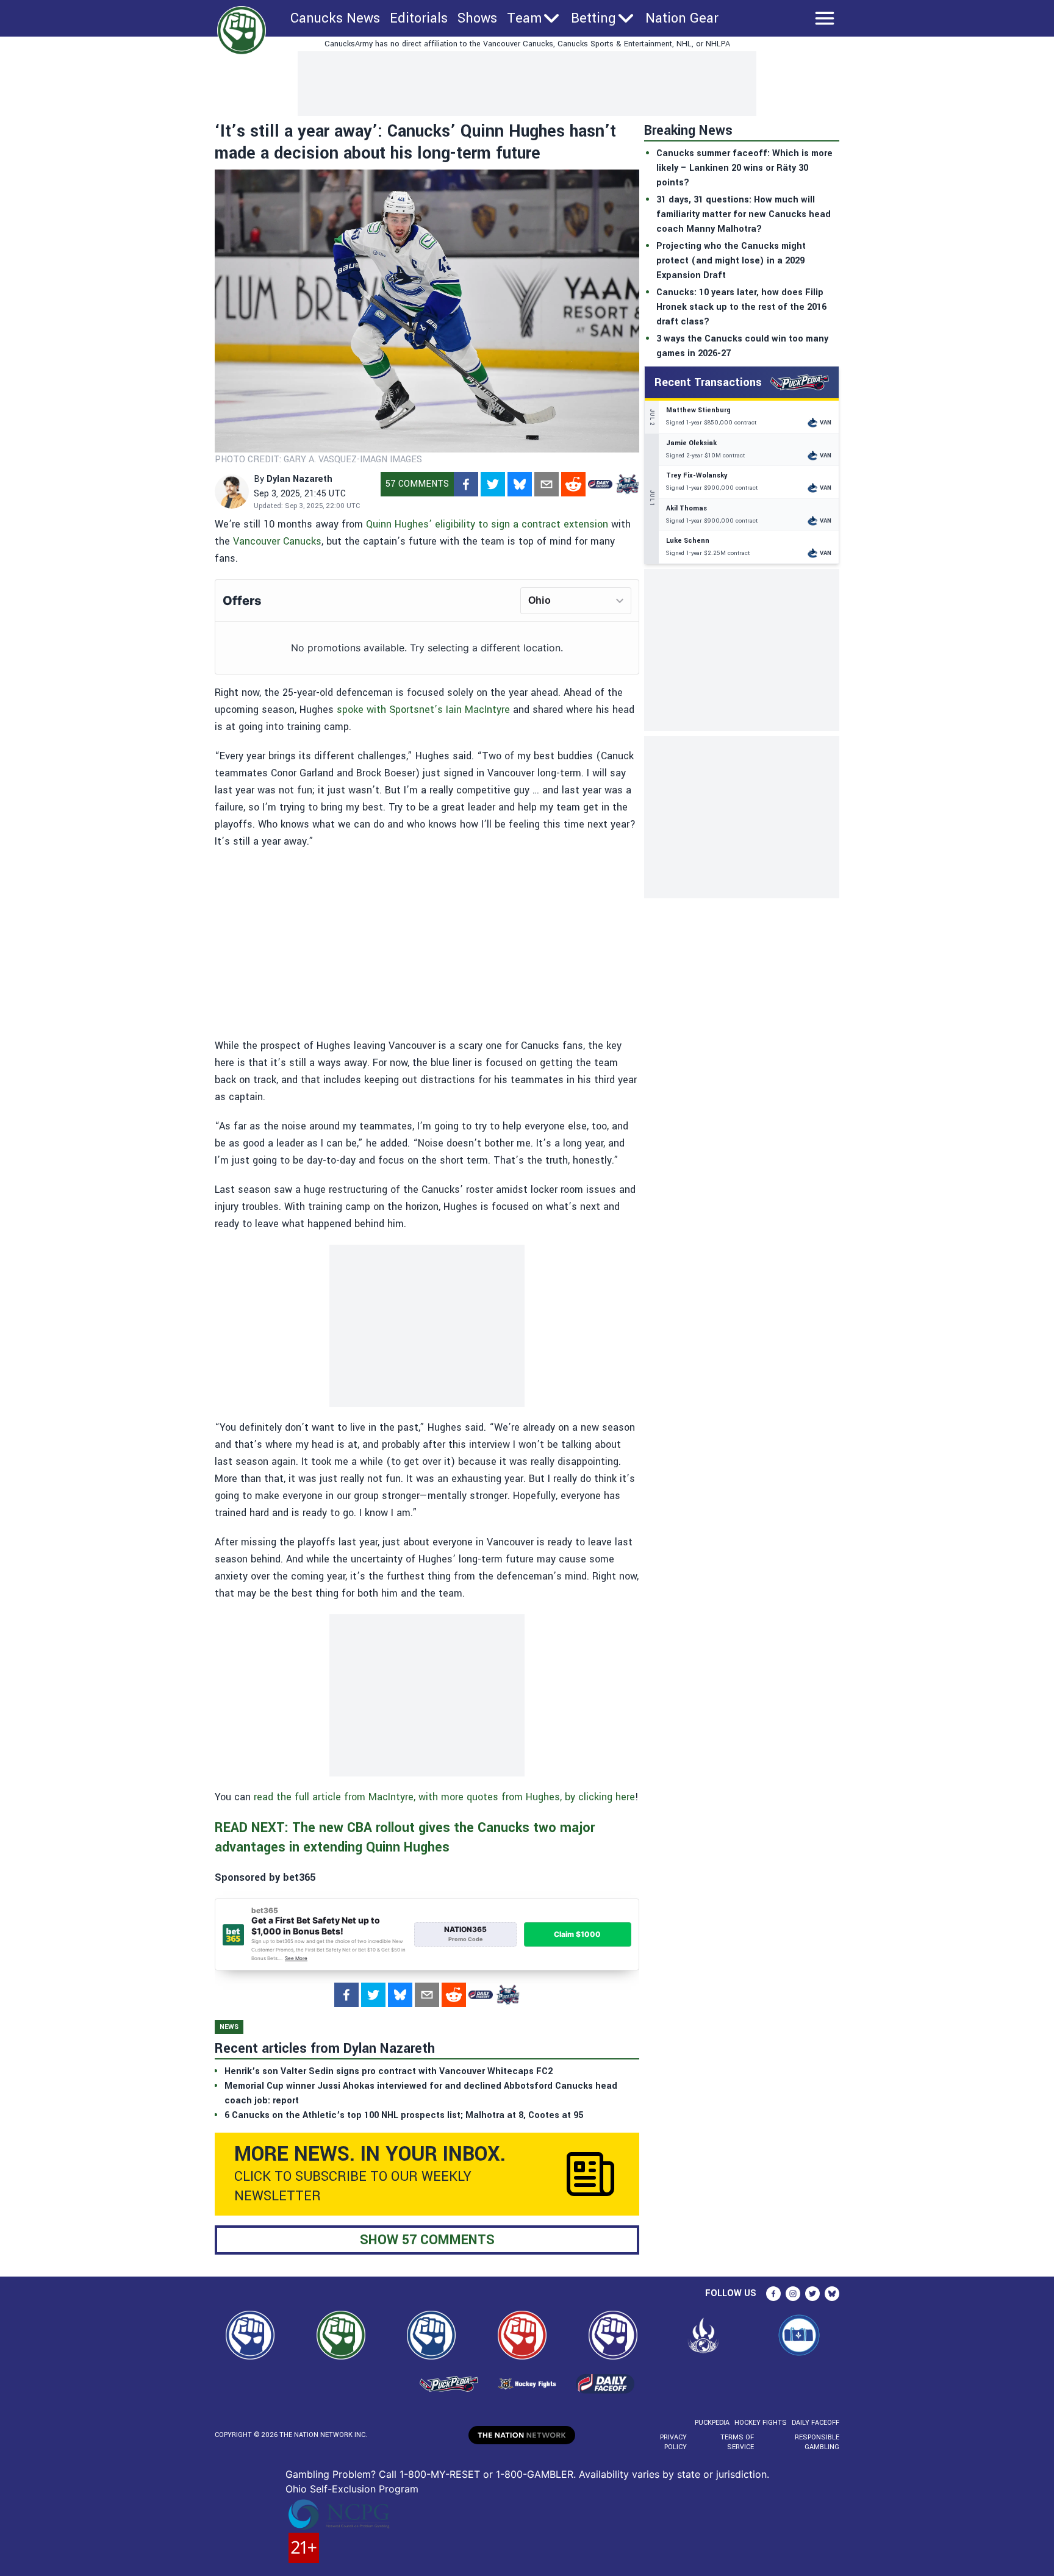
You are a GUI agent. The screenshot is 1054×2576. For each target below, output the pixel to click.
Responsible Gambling (817, 2442)
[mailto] (547, 484)
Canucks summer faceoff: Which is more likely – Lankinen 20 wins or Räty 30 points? (744, 168)
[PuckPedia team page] (627, 484)
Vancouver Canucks (277, 541)
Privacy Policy (673, 2442)
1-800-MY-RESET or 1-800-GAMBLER (486, 2474)
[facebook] (466, 484)
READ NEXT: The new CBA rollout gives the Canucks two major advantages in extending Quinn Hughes (405, 1837)
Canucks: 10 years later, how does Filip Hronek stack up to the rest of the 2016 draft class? (741, 307)
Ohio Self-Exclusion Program (352, 2489)
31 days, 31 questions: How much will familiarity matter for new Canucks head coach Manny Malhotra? (744, 214)
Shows (477, 18)
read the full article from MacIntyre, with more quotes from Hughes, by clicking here (444, 1797)
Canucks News (335, 18)
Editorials (419, 18)
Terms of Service (737, 2442)
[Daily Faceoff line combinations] (600, 484)
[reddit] (573, 484)
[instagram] (793, 2294)
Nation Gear (682, 18)
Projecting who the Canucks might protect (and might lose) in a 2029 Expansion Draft (731, 261)
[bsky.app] (520, 484)
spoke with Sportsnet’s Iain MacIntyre (423, 710)
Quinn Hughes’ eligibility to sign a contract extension (487, 524)
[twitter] (493, 484)
